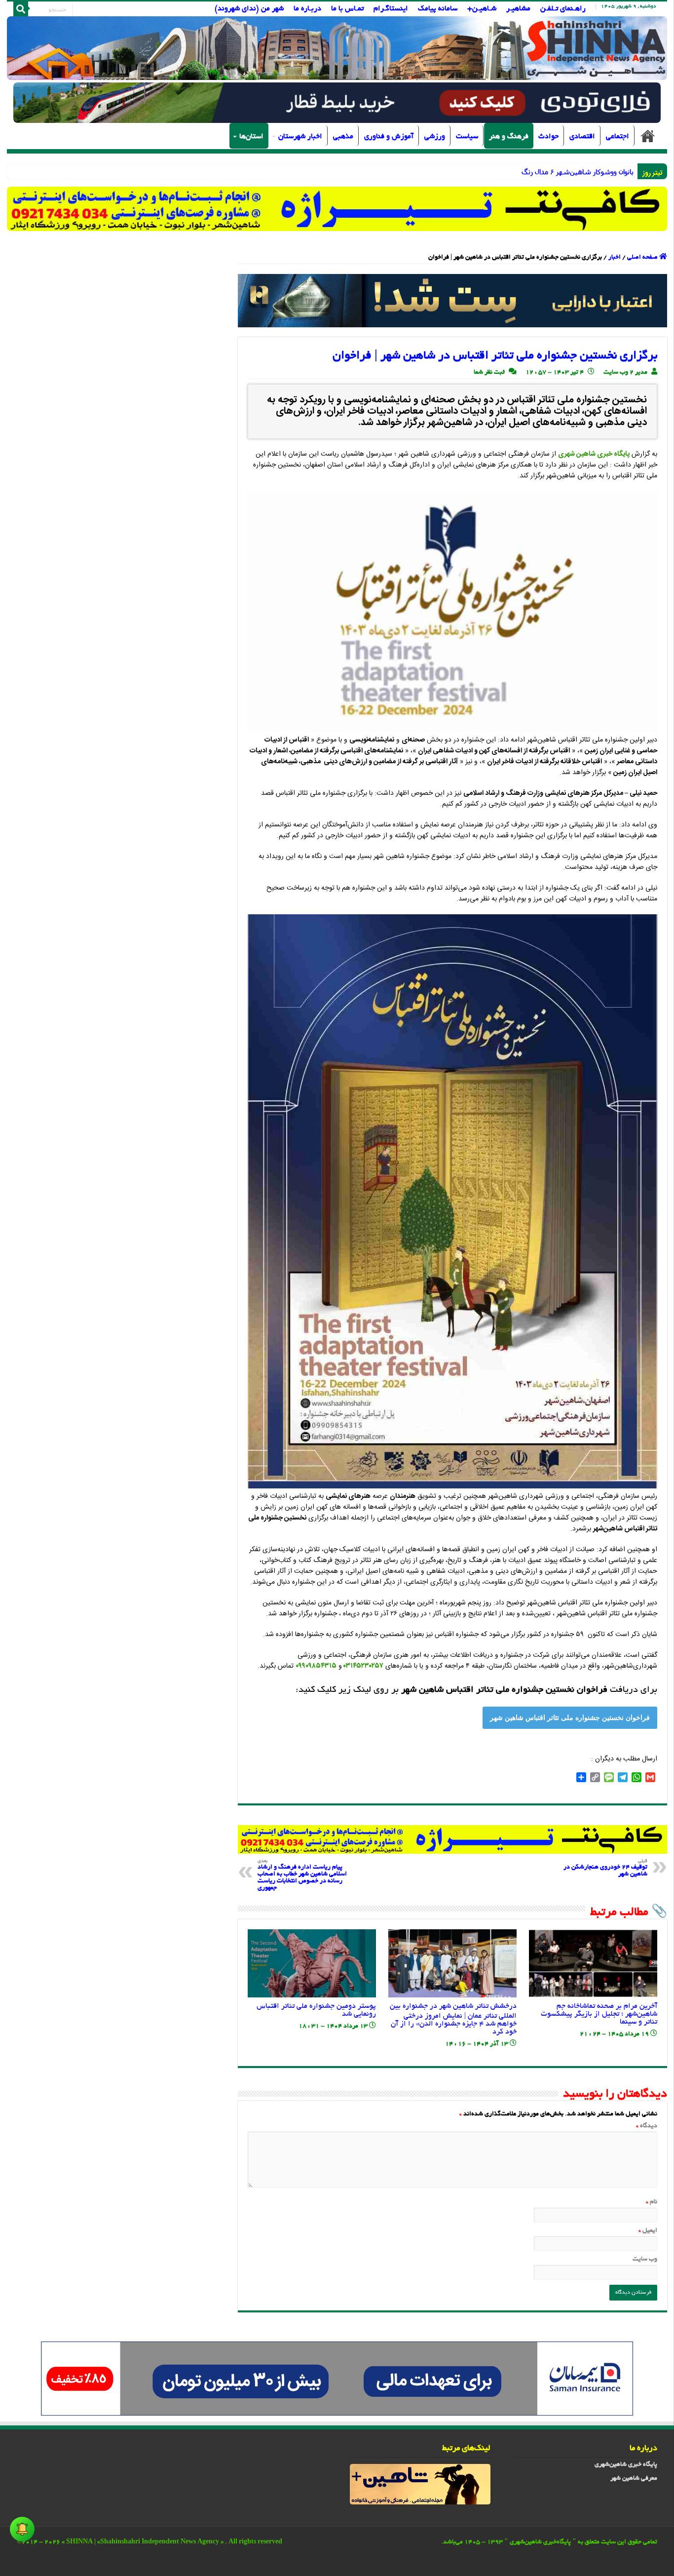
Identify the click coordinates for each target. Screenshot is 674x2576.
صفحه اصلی (648, 136)
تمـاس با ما (347, 9)
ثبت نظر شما (489, 373)
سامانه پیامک (438, 9)
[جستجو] (21, 9)
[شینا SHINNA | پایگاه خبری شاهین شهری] (337, 48)
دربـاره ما (307, 9)
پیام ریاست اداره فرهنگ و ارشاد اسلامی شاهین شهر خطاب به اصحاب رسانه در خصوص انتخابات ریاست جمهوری (302, 1875)
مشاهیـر (518, 9)
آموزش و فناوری (389, 137)
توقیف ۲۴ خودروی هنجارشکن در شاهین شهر (605, 1868)
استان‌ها (251, 137)
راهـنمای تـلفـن (563, 9)
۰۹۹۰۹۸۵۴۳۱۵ (316, 1666)
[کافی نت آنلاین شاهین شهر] (452, 1840)
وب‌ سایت (645, 2260)
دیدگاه (647, 2126)
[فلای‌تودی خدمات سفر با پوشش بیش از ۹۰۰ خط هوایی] (337, 104)
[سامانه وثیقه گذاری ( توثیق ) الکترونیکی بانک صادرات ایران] (452, 302)
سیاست (467, 137)
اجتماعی (618, 137)
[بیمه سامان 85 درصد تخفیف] (337, 2380)
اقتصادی (582, 137)
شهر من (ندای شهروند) (249, 9)
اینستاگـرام (391, 9)
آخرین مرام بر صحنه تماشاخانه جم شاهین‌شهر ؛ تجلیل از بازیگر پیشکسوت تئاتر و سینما (599, 2014)
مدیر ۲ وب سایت (625, 373)
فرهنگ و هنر (509, 137)
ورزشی (435, 137)
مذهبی (343, 137)
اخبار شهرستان (300, 137)
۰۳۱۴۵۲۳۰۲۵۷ (363, 1666)
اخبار (615, 258)
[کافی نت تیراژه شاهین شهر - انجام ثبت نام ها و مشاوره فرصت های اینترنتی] (337, 209)
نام (652, 2202)
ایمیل (648, 2231)
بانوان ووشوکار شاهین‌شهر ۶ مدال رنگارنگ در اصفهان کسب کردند (539, 172)
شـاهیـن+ (482, 9)
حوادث (548, 137)
